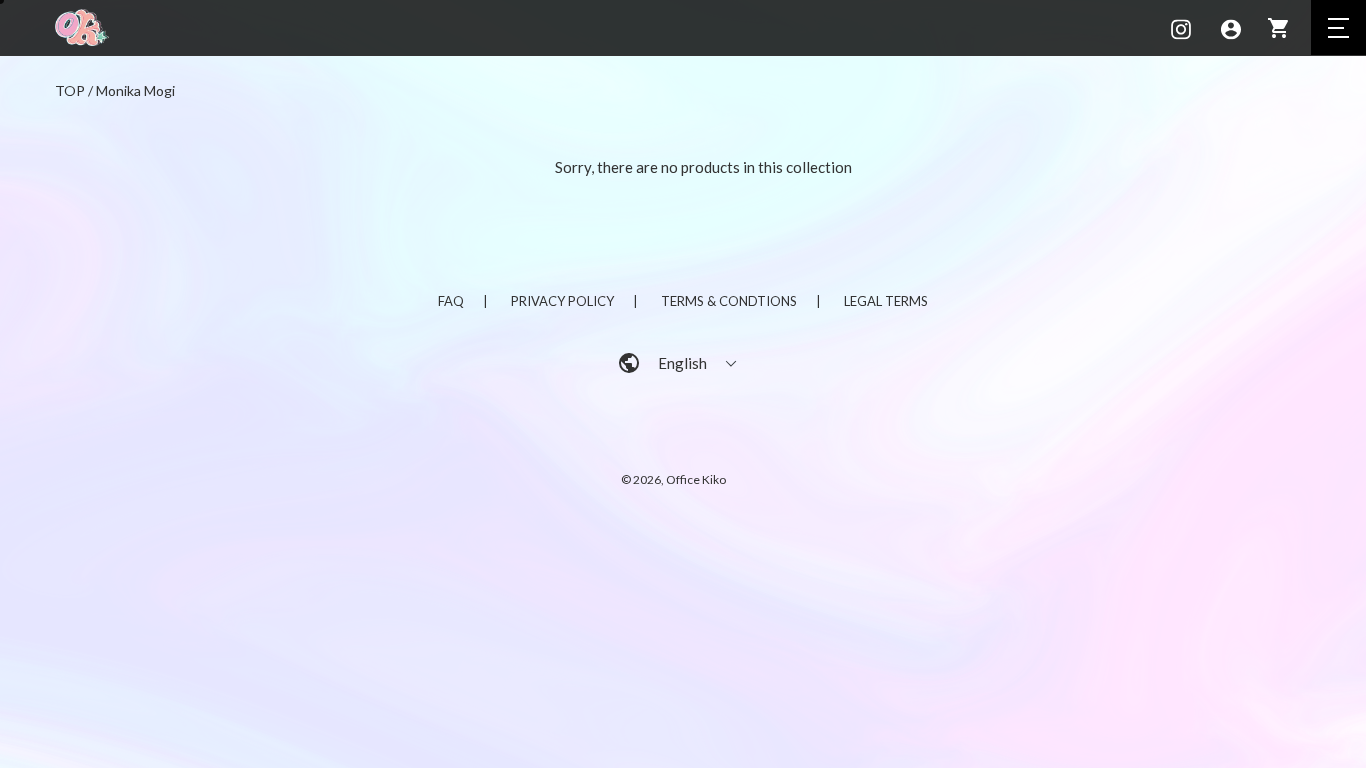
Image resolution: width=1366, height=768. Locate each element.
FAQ (451, 301)
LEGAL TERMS (886, 301)
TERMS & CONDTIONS (729, 301)
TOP (70, 90)
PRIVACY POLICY (562, 301)
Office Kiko (696, 479)
